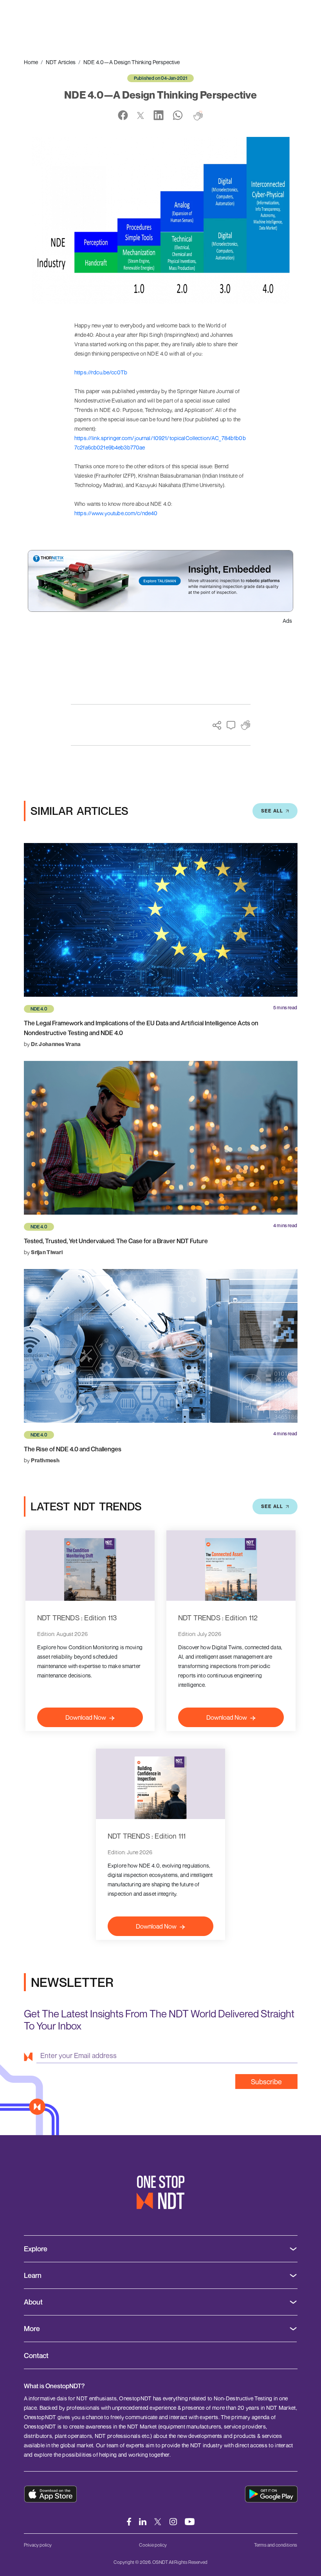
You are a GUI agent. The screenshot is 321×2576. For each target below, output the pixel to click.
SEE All (272, 811)
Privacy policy (38, 2545)
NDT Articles (61, 62)
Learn (33, 2275)
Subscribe (266, 2082)
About (33, 2302)
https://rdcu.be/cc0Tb (101, 372)
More (32, 2329)
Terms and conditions (276, 2545)
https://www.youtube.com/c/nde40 (116, 513)
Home (31, 62)
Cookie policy (153, 2545)
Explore (36, 2249)
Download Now (86, 1717)
